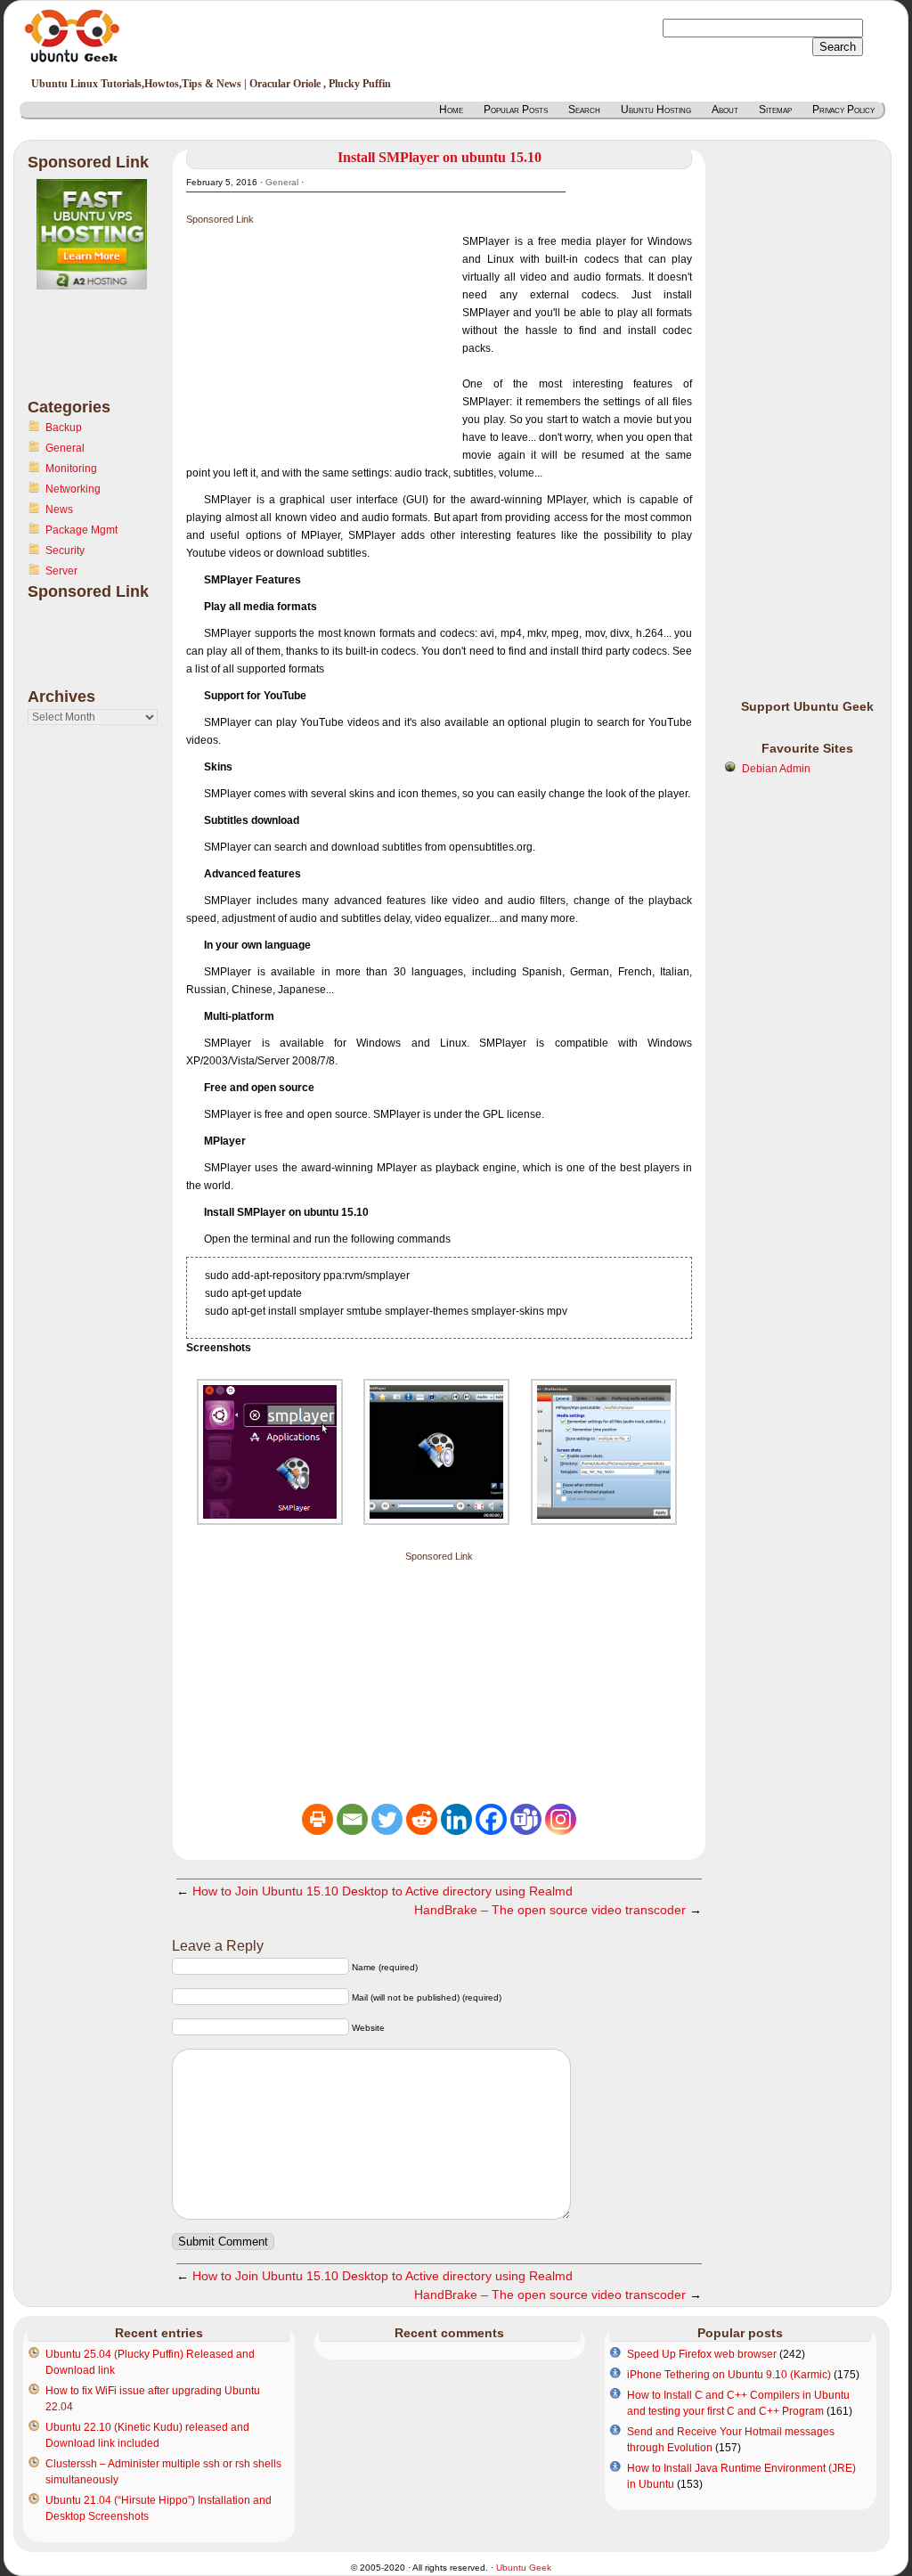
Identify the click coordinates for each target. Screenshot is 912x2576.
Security (65, 550)
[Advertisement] (99, 355)
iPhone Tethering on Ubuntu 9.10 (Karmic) (729, 2375)
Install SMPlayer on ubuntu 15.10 (440, 157)
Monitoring (71, 469)
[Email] (352, 1819)
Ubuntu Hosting (656, 110)
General (65, 448)
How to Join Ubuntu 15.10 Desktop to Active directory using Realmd (383, 1891)
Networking (73, 489)
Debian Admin (776, 769)
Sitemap (775, 110)
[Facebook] (491, 1819)
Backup (64, 428)
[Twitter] (387, 1819)
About (725, 110)
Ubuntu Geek (524, 2568)
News (59, 509)
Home (451, 110)
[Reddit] (422, 1819)
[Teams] (526, 1819)
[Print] (318, 1819)
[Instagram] (561, 1819)
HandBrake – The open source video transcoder (550, 1910)
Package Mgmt (81, 530)
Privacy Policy (843, 110)
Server (61, 571)
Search (584, 110)
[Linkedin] (456, 1819)
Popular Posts (516, 110)
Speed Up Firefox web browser (702, 2354)
